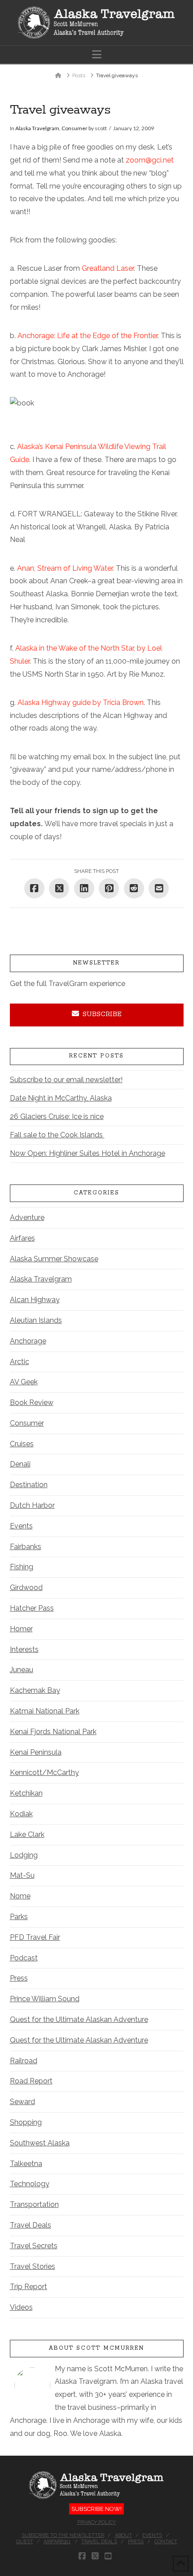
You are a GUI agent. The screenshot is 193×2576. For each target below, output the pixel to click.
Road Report (31, 2081)
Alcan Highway (35, 1300)
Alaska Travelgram (37, 128)
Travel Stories (33, 2266)
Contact (166, 2542)
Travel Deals (31, 2225)
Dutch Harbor (32, 1505)
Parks (19, 1917)
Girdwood (26, 1587)
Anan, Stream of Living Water (65, 568)
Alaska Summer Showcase (54, 1259)
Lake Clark (27, 1834)
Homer (21, 1629)
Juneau (22, 1670)
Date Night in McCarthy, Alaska (61, 1098)
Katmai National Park (45, 1711)
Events (21, 1526)
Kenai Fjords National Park (53, 1732)
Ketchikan (26, 1793)
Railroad (24, 2061)
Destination (29, 1485)
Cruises (22, 1444)
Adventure (27, 1218)
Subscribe (102, 1014)
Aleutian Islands (36, 1320)
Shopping (26, 2122)
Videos (21, 2307)
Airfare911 (57, 2542)
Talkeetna (26, 2164)
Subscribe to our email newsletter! (66, 1080)
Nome (20, 1896)
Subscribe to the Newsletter (63, 2535)
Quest (25, 2542)
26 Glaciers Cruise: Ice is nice (57, 1116)
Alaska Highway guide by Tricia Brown (81, 702)
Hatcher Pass (32, 1608)
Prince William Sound (45, 1999)
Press (19, 1978)
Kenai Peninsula (36, 1752)
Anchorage (28, 1341)
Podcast (24, 1958)
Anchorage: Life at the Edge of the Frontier (88, 336)
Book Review (32, 1402)
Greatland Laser (108, 268)
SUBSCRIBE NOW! (96, 2509)
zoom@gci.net (150, 160)
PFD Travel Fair (35, 1937)
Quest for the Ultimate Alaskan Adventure (79, 2019)
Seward (22, 2102)
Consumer (75, 128)
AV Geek (24, 1382)
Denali (20, 1464)
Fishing (22, 1567)
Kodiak (21, 1814)
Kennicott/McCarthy (44, 1772)
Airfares (22, 1238)
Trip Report (29, 2287)
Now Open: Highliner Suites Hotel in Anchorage (88, 1153)
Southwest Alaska (40, 2143)
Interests (24, 1649)
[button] (97, 55)
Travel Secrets (34, 2246)
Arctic (20, 1362)
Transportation (34, 2204)
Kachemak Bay (35, 1690)
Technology (30, 2184)
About (123, 2535)
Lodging (24, 1855)
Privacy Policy (96, 2522)
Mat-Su (22, 1875)
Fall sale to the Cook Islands (57, 1135)
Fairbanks (26, 1547)
